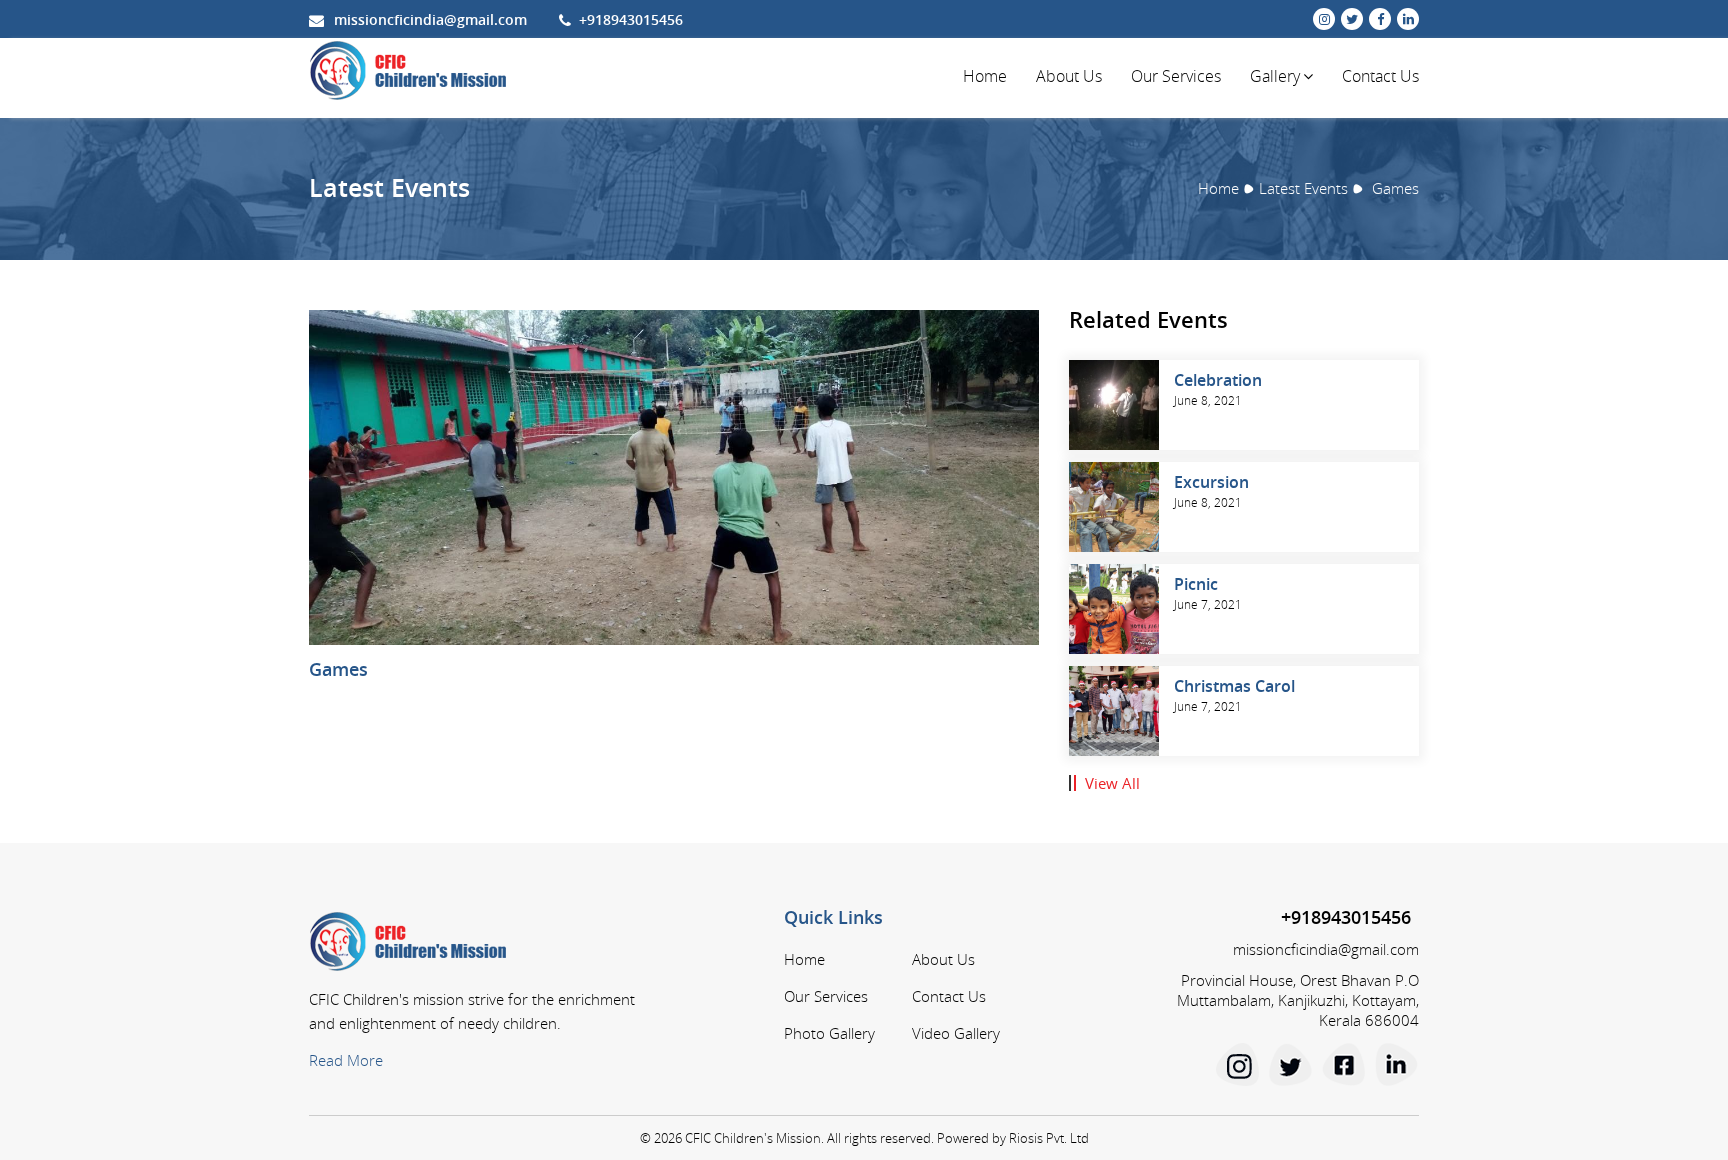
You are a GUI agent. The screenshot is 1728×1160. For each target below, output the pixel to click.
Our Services (1176, 76)
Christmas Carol (1234, 686)
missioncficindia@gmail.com (430, 19)
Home (985, 76)
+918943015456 (631, 19)
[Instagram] (1238, 1064)
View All (1112, 783)
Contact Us (1380, 76)
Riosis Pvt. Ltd (1049, 1138)
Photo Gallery (829, 1033)
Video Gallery (956, 1033)
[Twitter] (1291, 1064)
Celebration (1218, 380)
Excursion (1211, 482)
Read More (346, 1060)
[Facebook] (1344, 1064)
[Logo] (410, 71)
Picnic (1196, 584)
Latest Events (1303, 188)
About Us (1069, 76)
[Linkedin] (1397, 1064)
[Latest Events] (1121, 405)
